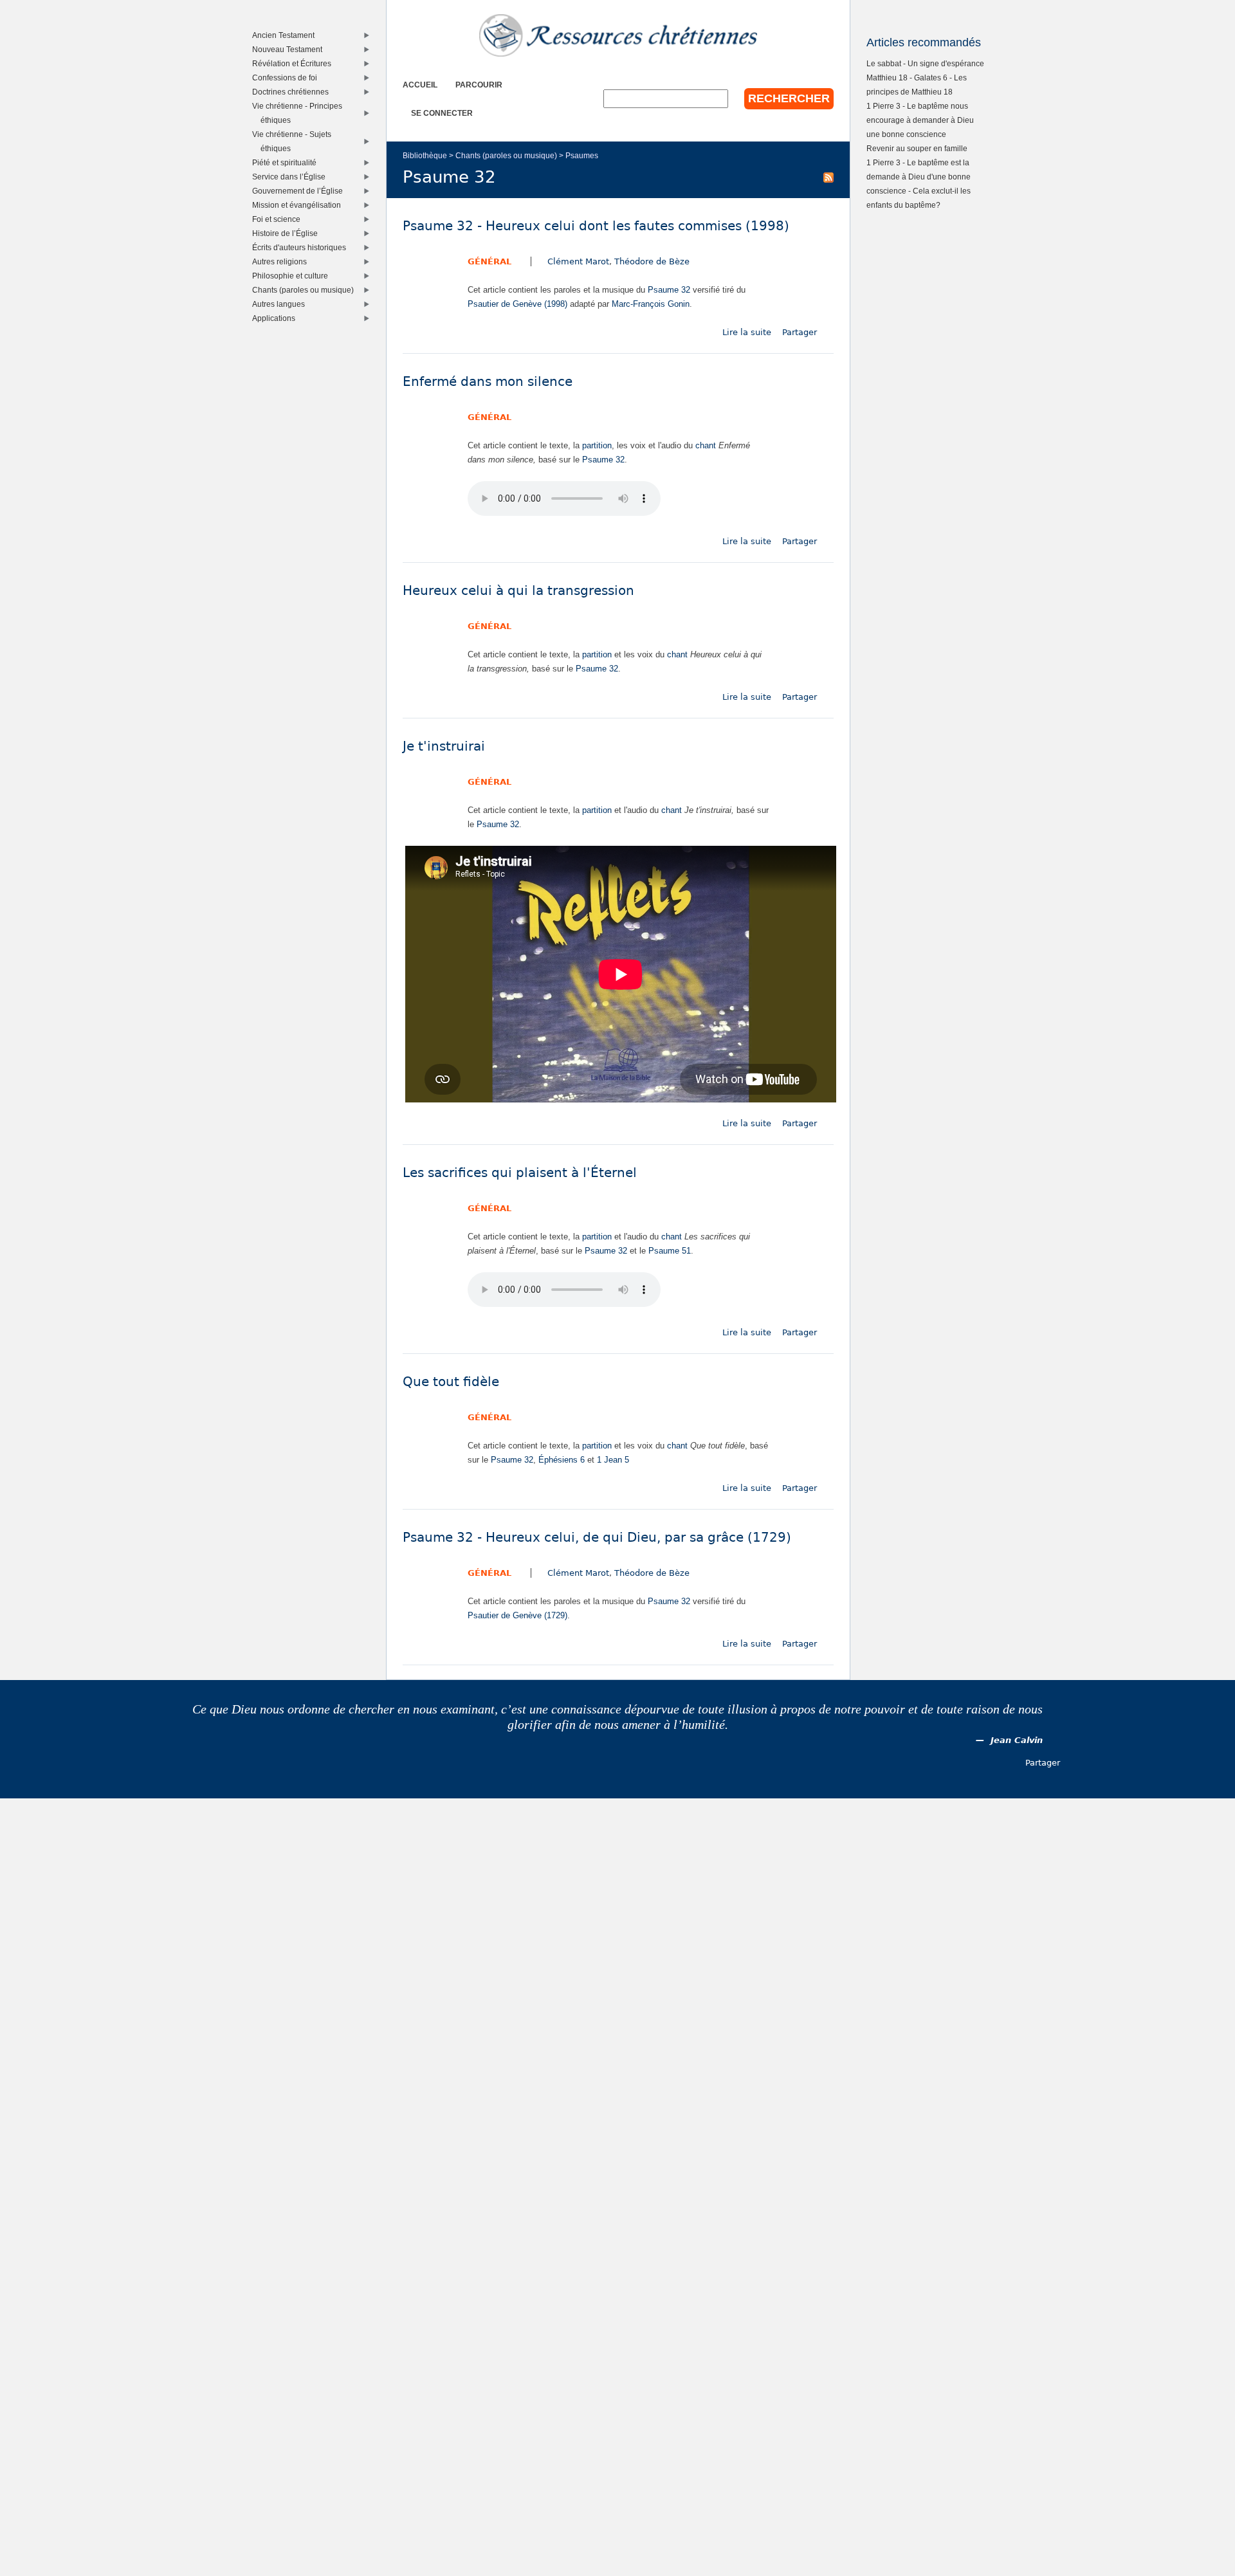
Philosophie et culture (293, 276)
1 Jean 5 (613, 1460)
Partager (800, 332)
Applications (277, 318)
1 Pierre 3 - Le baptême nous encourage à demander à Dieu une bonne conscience (920, 120)
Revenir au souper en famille (917, 148)
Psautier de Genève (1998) (517, 304)
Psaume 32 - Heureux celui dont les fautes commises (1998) (596, 226)
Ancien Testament (286, 35)
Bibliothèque (425, 155)
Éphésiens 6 (562, 1460)
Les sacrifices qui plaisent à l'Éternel (520, 1173)
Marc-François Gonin (651, 304)
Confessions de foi (288, 78)
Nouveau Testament (290, 49)
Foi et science (279, 219)
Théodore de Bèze (652, 261)
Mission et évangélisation (299, 205)
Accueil (420, 85)
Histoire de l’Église (288, 233)
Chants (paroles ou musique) (506, 155)
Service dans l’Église (292, 177)
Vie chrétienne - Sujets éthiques (295, 141)
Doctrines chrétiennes (293, 92)
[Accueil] (618, 35)
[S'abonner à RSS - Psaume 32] (828, 177)
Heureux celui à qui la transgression (518, 591)
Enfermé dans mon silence (488, 382)
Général (489, 261)
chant (706, 445)
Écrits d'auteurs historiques (302, 247)
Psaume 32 (669, 290)
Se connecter (442, 113)
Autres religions (282, 261)
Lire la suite (747, 332)
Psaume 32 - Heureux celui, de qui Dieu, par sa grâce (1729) (597, 1538)
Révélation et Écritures (295, 63)
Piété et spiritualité (287, 162)
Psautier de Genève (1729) (517, 1615)
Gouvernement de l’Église (300, 191)
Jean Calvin (1017, 1740)
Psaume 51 (670, 1251)
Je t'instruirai (444, 746)
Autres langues (281, 304)
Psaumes (582, 155)
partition (597, 445)
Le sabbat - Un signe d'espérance (925, 63)
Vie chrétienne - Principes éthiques (300, 113)
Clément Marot (578, 261)
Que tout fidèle (451, 1382)
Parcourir (479, 85)
